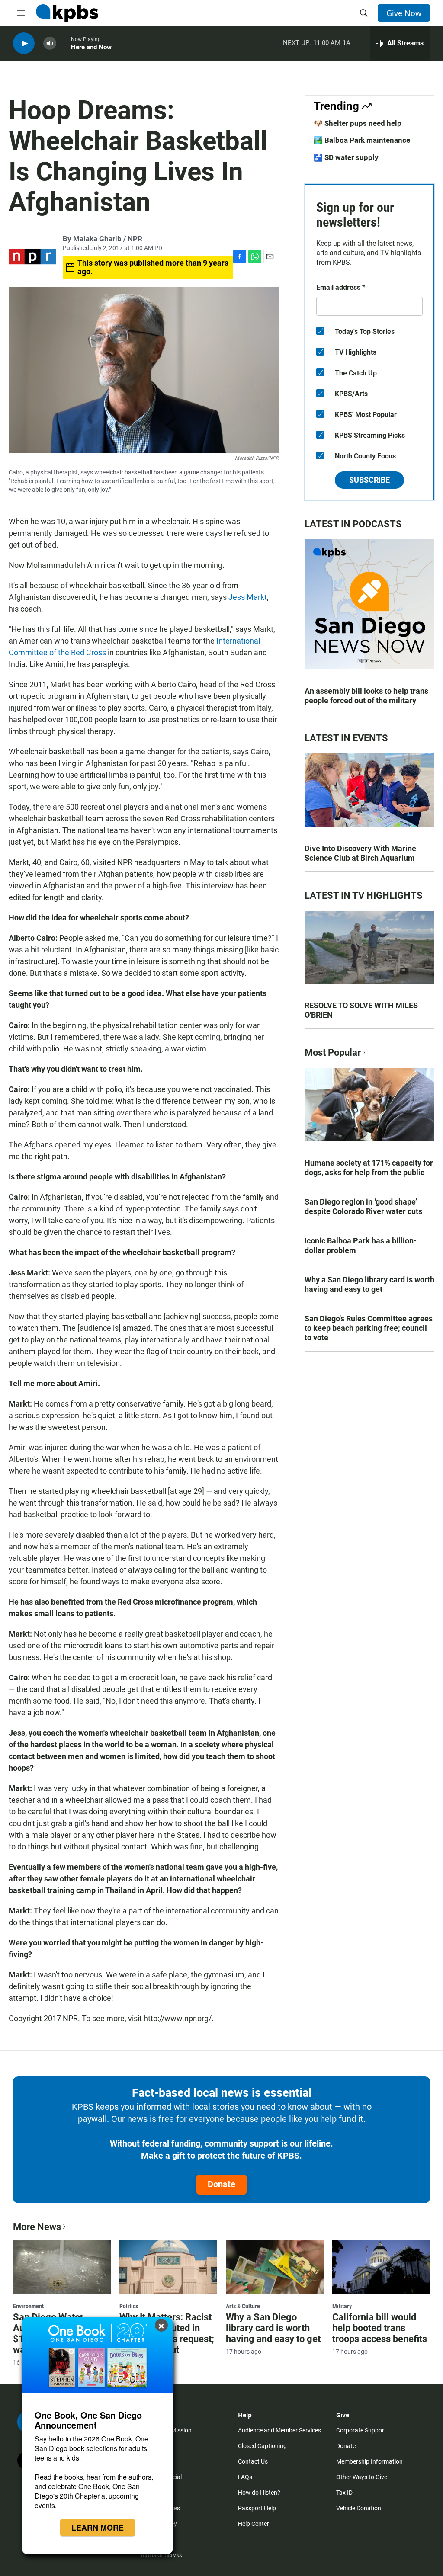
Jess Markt (248, 597)
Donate (221, 2184)
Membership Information (369, 2461)
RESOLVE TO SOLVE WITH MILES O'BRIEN (361, 1010)
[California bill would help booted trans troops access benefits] (381, 2267)
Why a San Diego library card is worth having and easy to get (369, 1284)
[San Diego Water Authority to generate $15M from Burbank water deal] (62, 2267)
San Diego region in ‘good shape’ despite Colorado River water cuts (363, 1206)
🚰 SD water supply (346, 157)
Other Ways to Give (362, 2477)
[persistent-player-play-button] (24, 43)
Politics (129, 2306)
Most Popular (333, 1053)
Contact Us (253, 2461)
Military (342, 2306)
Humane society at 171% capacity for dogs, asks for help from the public (369, 1168)
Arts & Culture (243, 2306)
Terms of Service (162, 2555)
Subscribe (369, 480)
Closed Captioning (262, 2446)
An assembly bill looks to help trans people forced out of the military (366, 696)
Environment (28, 2306)
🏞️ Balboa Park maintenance (362, 140)
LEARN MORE (98, 2528)
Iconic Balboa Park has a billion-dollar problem (361, 1245)
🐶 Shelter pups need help (358, 123)
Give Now (404, 13)
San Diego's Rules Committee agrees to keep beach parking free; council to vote (369, 1328)
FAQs (245, 2477)
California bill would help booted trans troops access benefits (380, 2328)
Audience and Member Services (279, 2430)
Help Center (254, 2524)
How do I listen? (259, 2493)
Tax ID (344, 2493)
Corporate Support (361, 2430)
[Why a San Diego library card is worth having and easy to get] (275, 2267)
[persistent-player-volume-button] (50, 43)
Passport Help (257, 2508)
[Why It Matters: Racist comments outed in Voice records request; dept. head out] (168, 2267)
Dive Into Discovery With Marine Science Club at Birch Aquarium (360, 853)
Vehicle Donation (359, 2508)
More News (37, 2227)
